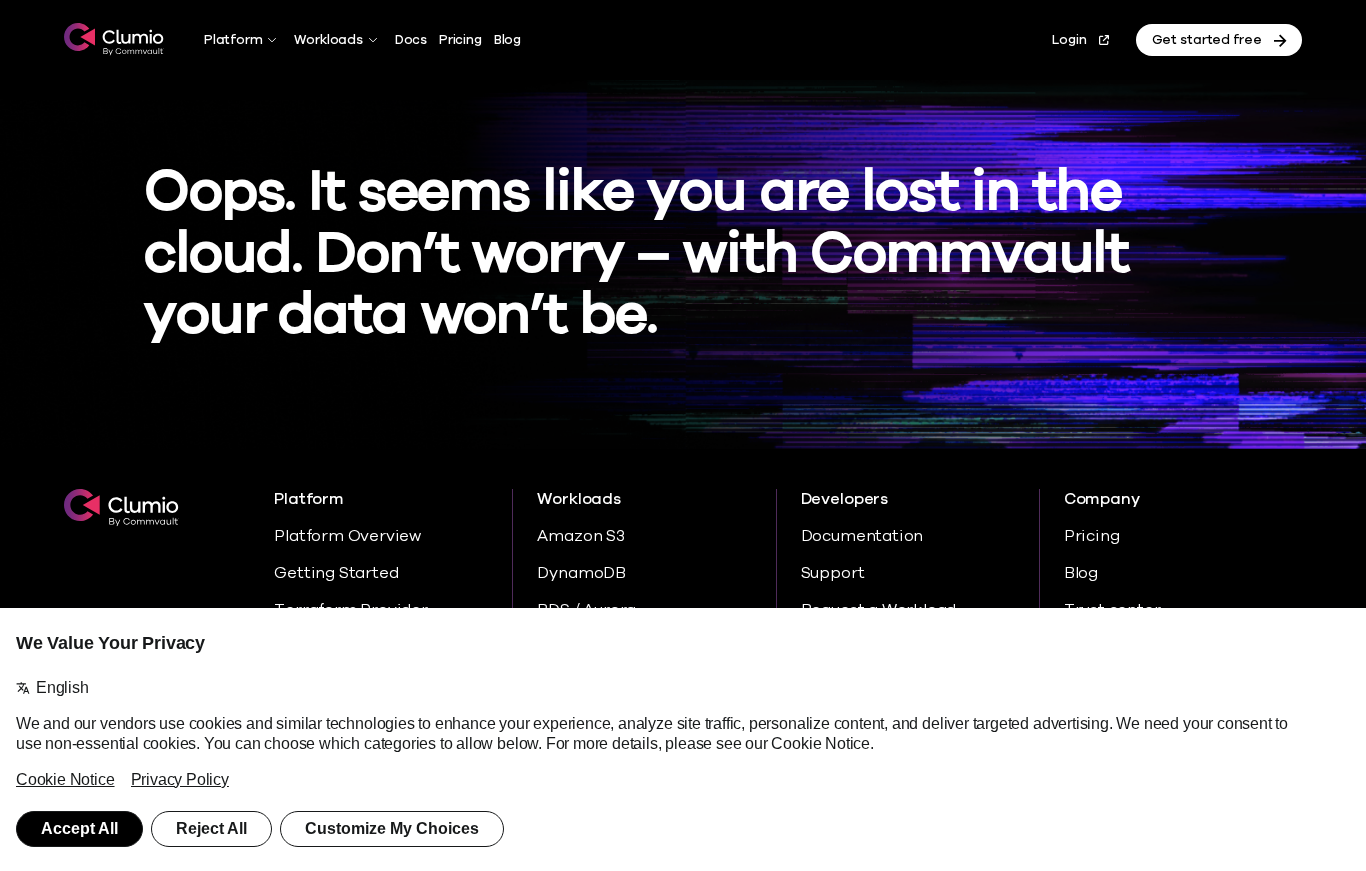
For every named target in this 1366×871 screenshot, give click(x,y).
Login (1069, 40)
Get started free (1207, 40)
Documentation (862, 536)
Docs (411, 40)
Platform (233, 40)
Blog (507, 40)
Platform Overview (347, 536)
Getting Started (336, 573)
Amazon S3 (580, 536)
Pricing (460, 40)
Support (833, 573)
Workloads (328, 40)
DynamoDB (581, 573)
